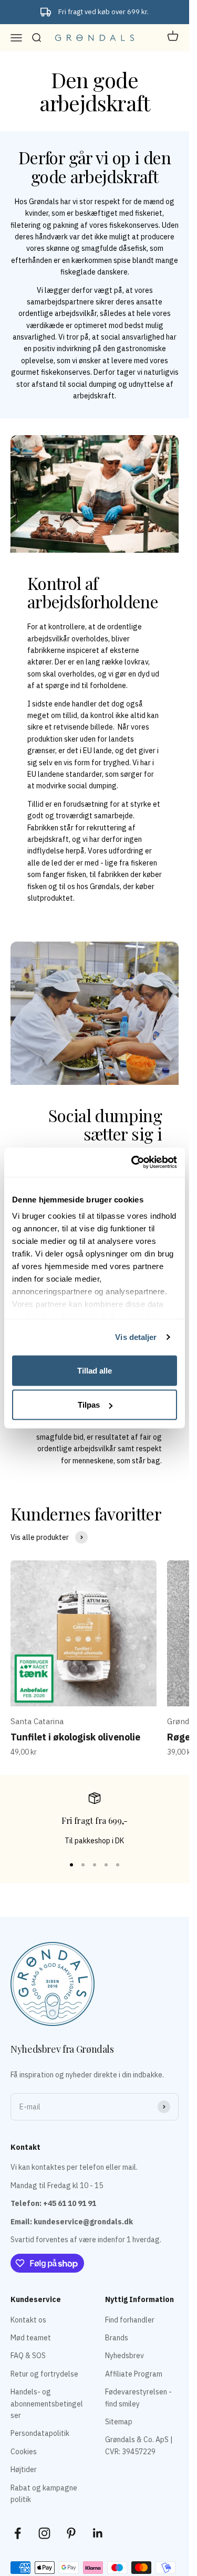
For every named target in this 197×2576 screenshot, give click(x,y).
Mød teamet (31, 2338)
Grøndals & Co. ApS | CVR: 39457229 (139, 2445)
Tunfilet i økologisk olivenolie (75, 1737)
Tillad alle (95, 1370)
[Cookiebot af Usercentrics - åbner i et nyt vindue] (133, 1163)
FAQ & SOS (28, 2356)
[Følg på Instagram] (44, 2533)
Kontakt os (28, 2320)
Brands (117, 2338)
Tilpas (89, 1405)
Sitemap (119, 2422)
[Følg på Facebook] (18, 2533)
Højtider (24, 2469)
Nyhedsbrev (125, 2356)
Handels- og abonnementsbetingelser (47, 2404)
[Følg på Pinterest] (71, 2533)
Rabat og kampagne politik (44, 2494)
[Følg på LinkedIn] (98, 2533)
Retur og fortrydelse (44, 2374)
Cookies (24, 2452)
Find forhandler (130, 2320)
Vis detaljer (136, 1337)
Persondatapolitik (40, 2433)
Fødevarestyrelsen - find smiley (138, 2398)
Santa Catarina (37, 1721)
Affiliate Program (134, 2374)
